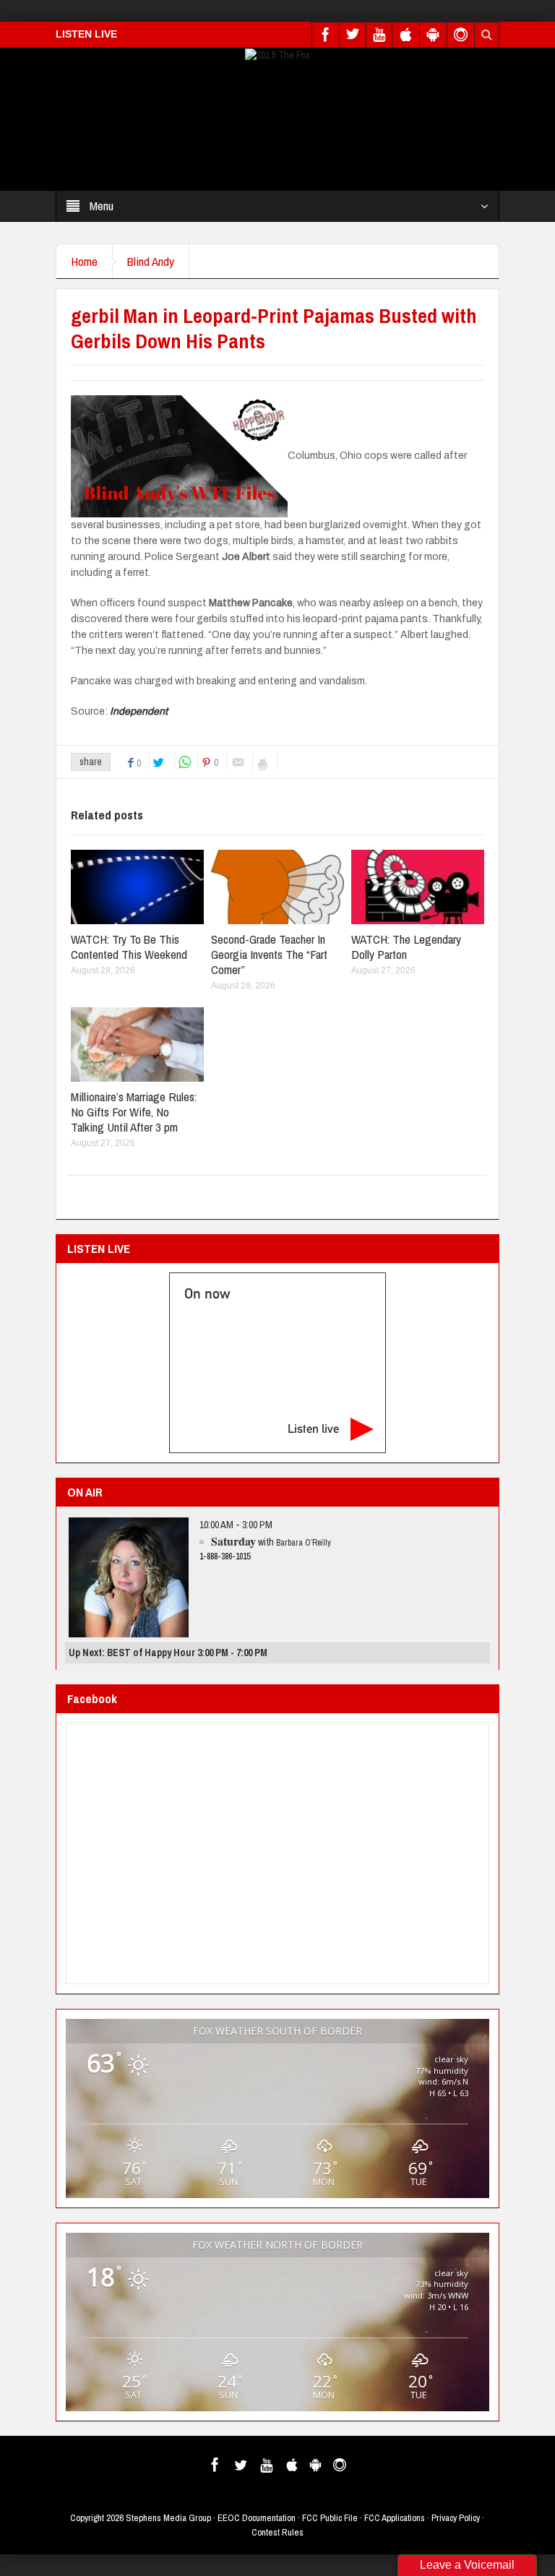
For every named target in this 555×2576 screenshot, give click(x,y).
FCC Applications (395, 2518)
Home (84, 261)
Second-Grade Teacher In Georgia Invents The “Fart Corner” (269, 954)
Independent (139, 711)
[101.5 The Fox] (277, 54)
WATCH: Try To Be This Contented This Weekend (129, 947)
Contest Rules (277, 2532)
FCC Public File (330, 2518)
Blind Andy (151, 261)
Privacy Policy (456, 2518)
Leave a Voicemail (467, 2565)
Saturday (233, 1541)
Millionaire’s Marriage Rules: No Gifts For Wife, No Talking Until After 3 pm (134, 1112)
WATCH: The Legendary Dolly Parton (406, 947)
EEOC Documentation (257, 2518)
